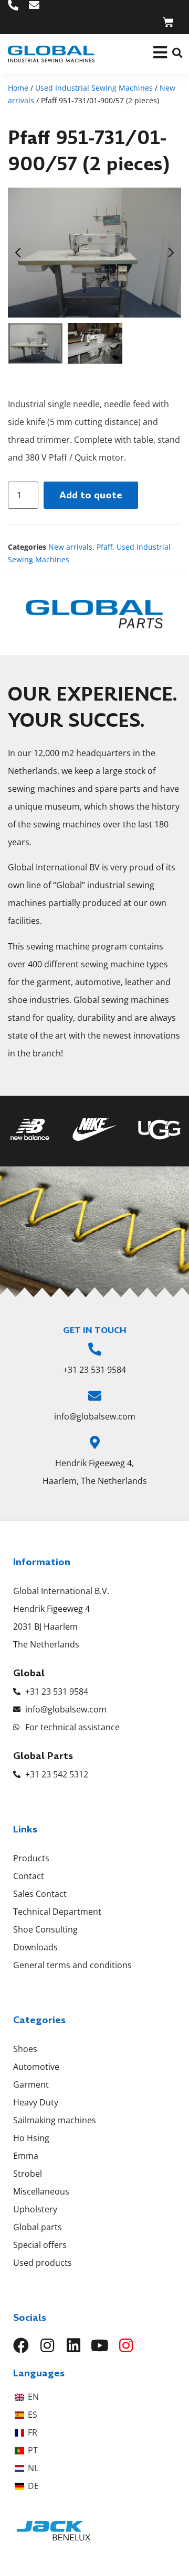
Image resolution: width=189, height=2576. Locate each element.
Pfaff (104, 547)
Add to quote (91, 495)
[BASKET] (168, 22)
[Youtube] (100, 2345)
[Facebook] (21, 2345)
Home (18, 88)
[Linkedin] (73, 2345)
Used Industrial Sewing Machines (94, 88)
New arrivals (70, 547)
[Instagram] (47, 2345)
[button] (177, 53)
